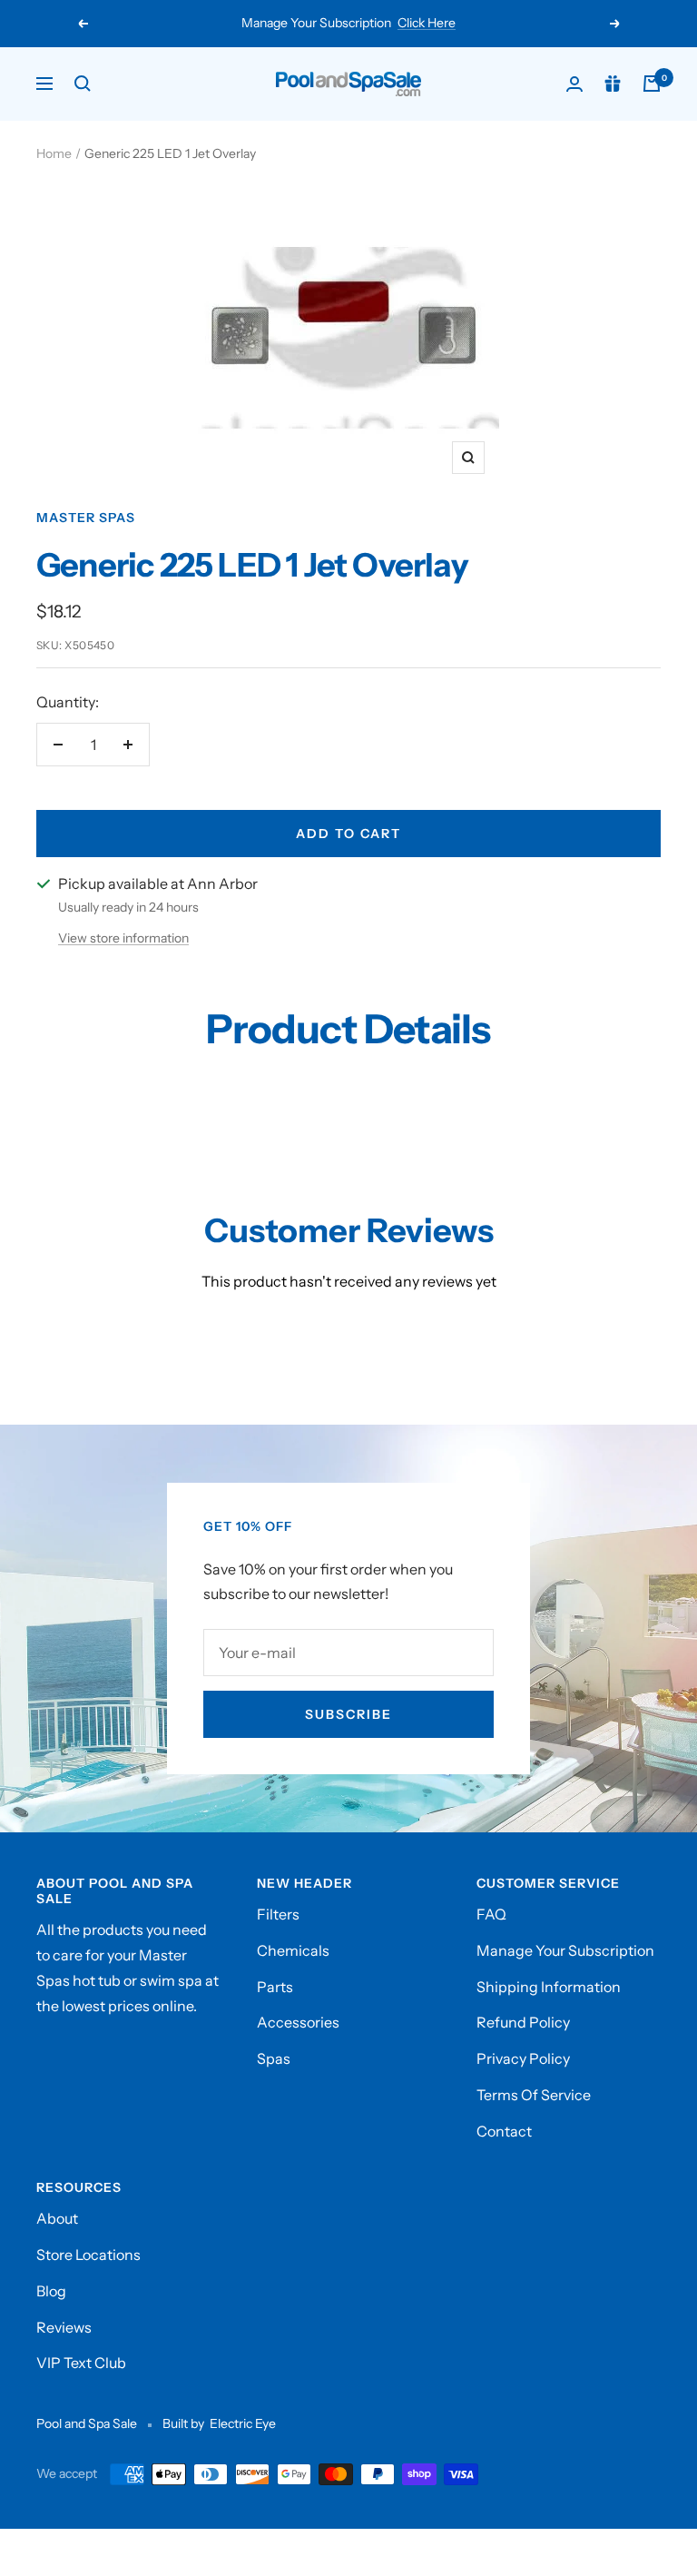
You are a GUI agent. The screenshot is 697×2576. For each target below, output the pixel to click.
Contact (504, 2131)
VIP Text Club (81, 2363)
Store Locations (88, 2255)
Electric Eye (243, 2423)
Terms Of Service (534, 2095)
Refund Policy (523, 2022)
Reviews (64, 2327)
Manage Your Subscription (565, 1950)
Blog (51, 2291)
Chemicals (293, 1950)
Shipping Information (549, 1987)
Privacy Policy (523, 2058)
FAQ (491, 1914)
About (57, 2218)
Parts (275, 1987)
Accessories (298, 2022)
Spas (274, 2058)
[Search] (83, 84)
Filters (278, 1914)
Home (54, 153)
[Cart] (652, 84)
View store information (123, 938)
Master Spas (86, 518)
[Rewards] (613, 84)
